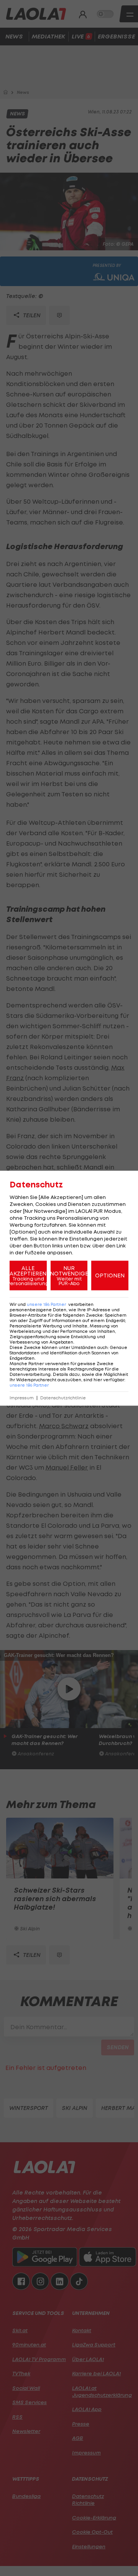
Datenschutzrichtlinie (63, 1398)
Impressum (22, 1398)
